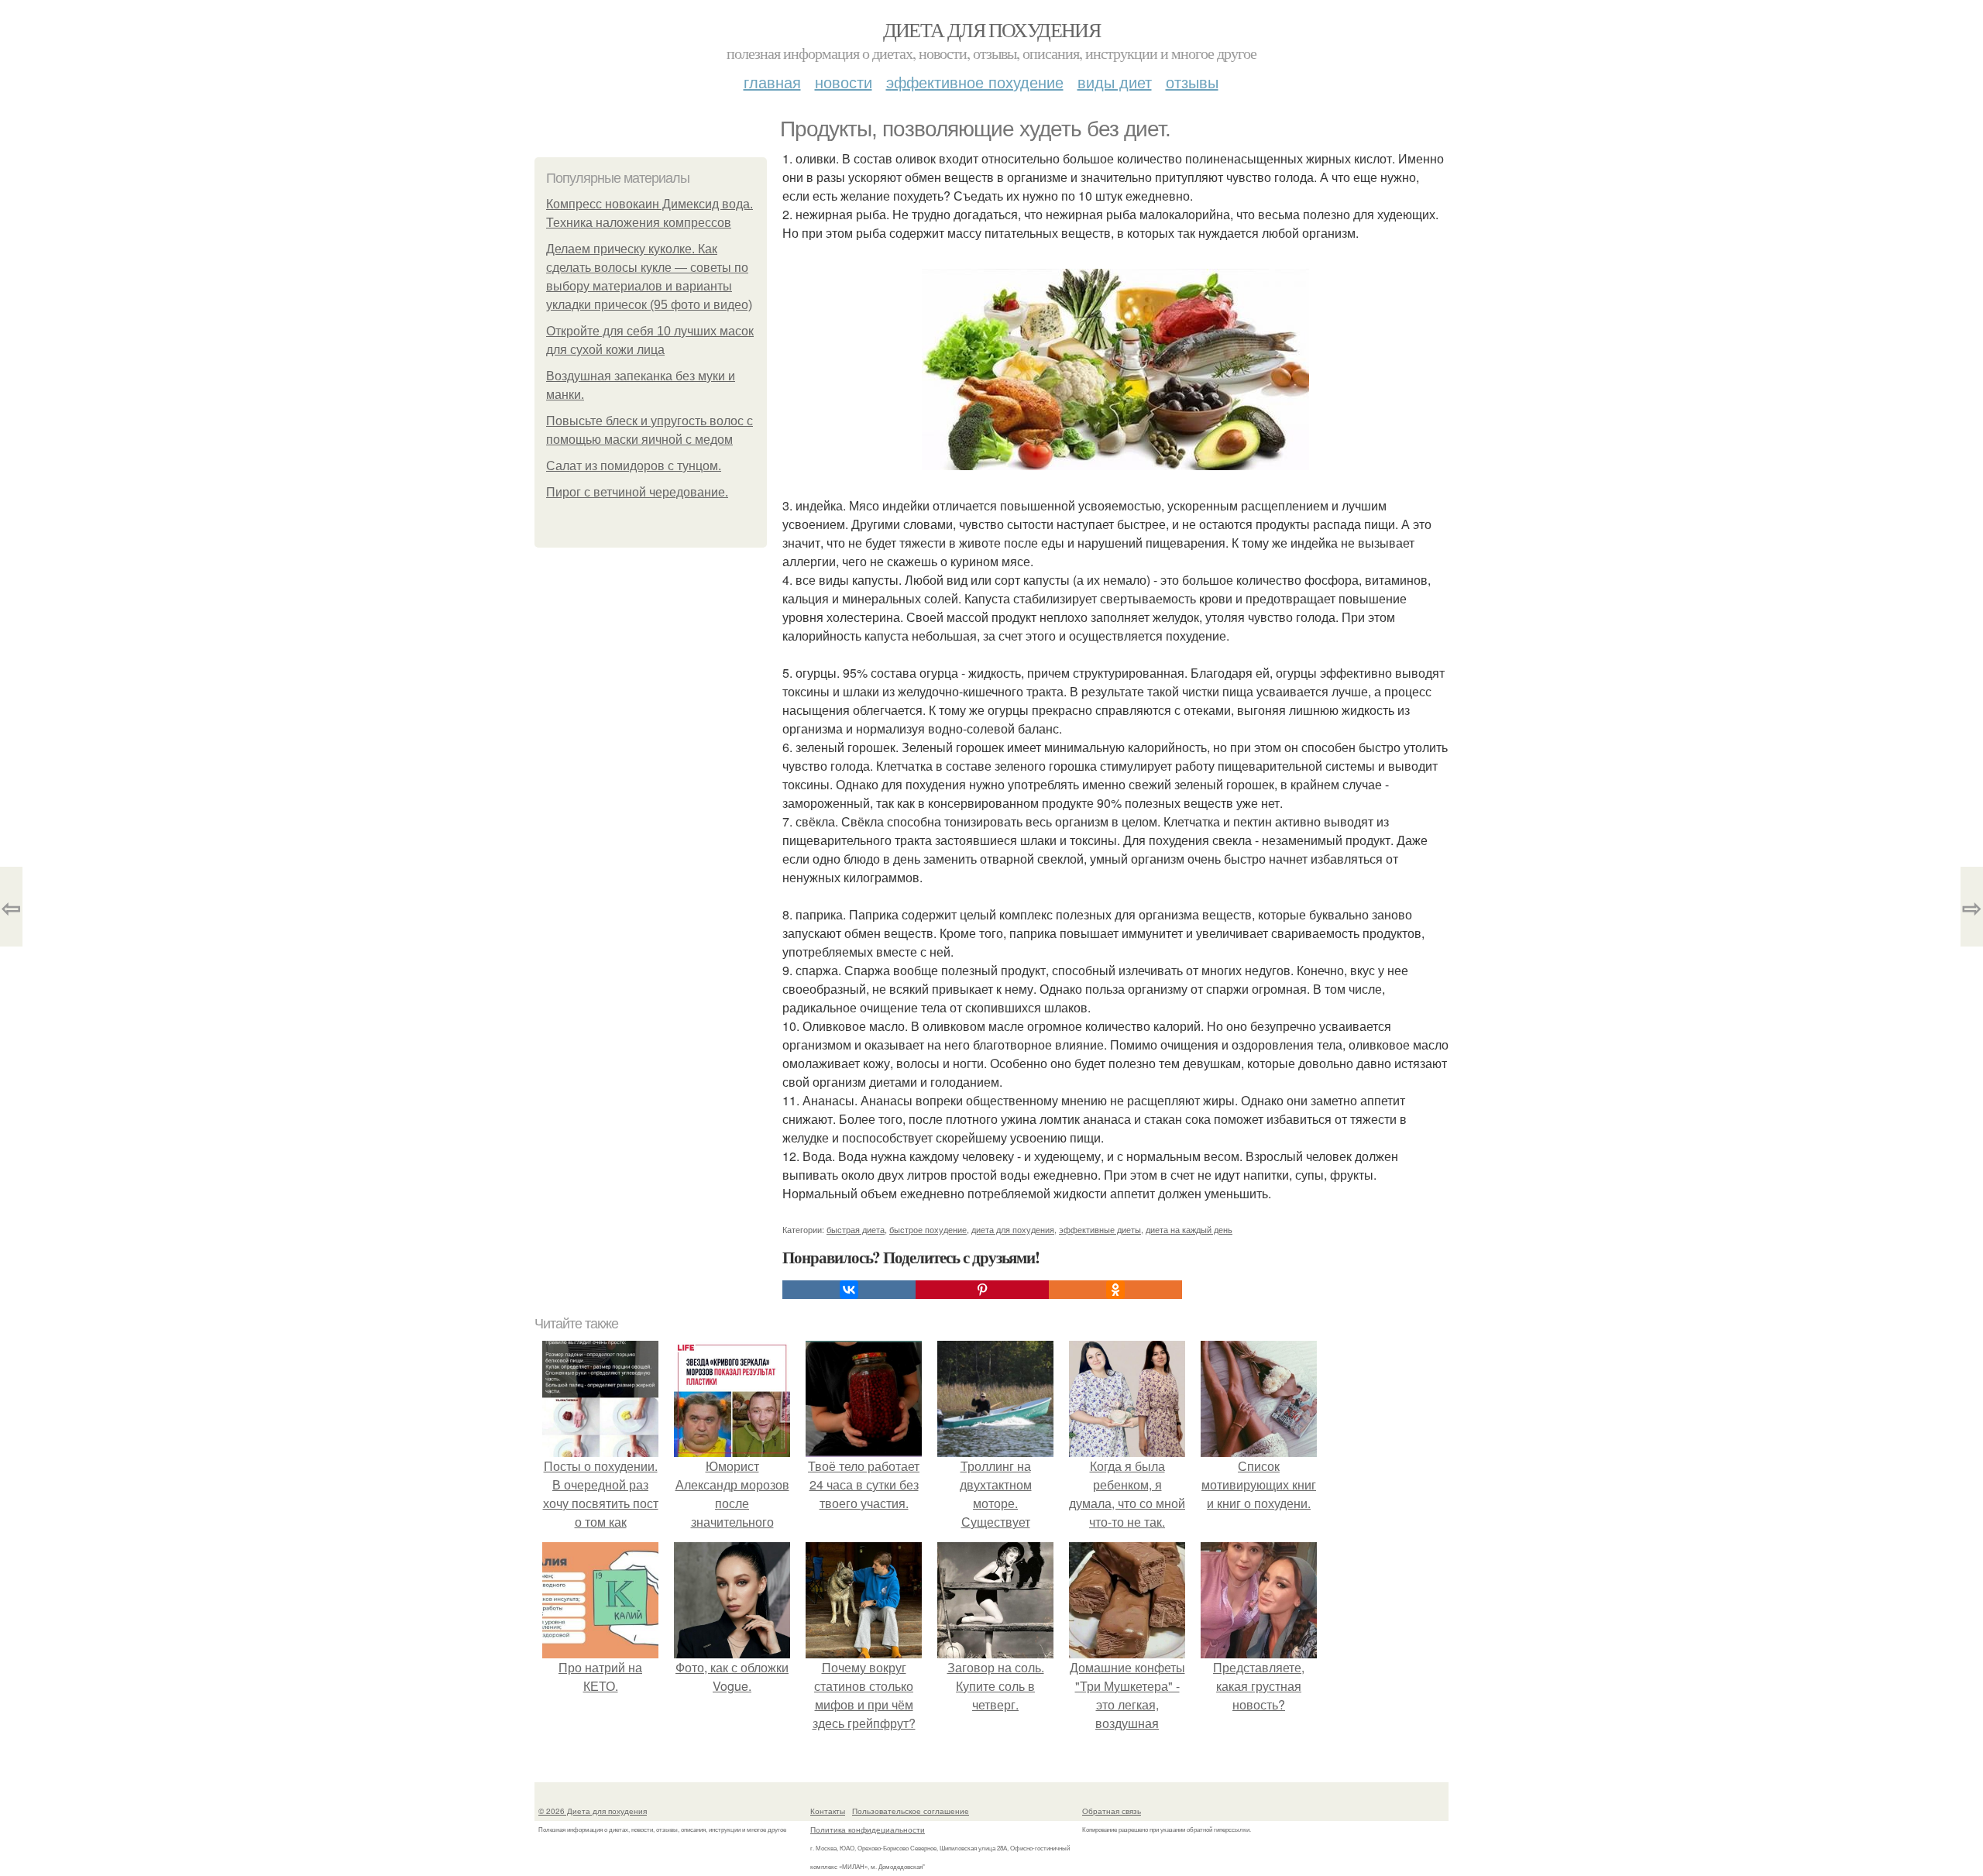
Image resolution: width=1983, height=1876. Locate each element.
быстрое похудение (928, 1229)
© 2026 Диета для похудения (593, 1811)
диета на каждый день (1189, 1229)
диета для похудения (1013, 1229)
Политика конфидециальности (868, 1830)
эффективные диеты (1100, 1229)
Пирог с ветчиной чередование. (637, 492)
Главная (772, 82)
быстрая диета (856, 1229)
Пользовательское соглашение (911, 1811)
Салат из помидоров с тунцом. (634, 466)
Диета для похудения (992, 29)
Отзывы (1192, 82)
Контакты (828, 1811)
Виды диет (1115, 82)
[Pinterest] (982, 1290)
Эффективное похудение (975, 82)
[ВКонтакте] (849, 1290)
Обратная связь (1112, 1811)
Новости (844, 82)
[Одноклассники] (1115, 1290)
